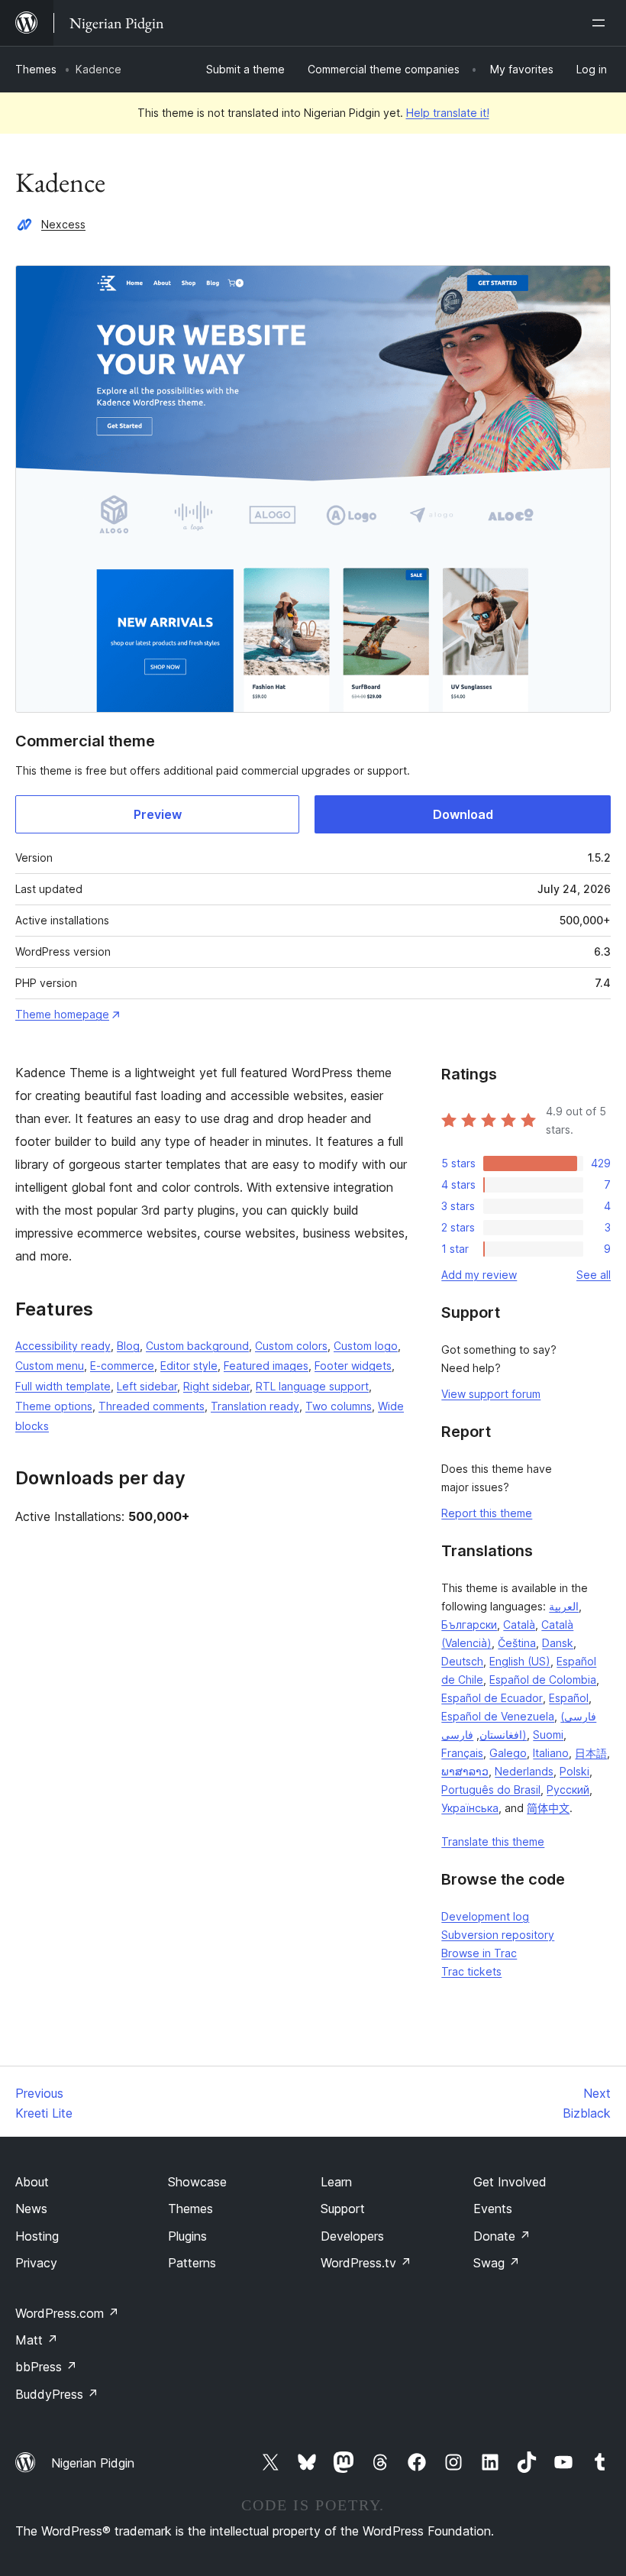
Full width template (63, 1386)
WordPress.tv (366, 2263)
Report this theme (487, 1513)
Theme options (54, 1406)
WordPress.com (67, 2313)
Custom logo (366, 1346)
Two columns (339, 1406)
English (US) (520, 1661)
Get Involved (510, 2182)
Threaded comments (152, 1406)
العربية (564, 1606)
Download (463, 814)
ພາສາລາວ (465, 1771)
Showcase (197, 2182)
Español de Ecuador (492, 1698)
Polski (574, 1771)
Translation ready (255, 1406)
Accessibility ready (63, 1346)
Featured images (266, 1366)
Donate (502, 2236)
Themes (36, 69)
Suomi (548, 1735)
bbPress (46, 2367)
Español (569, 1698)
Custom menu (50, 1366)
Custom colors (291, 1346)
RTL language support (312, 1386)
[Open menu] (602, 23)
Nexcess (63, 224)
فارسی (457, 1735)
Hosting (37, 2236)
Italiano (551, 1753)
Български (469, 1625)
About (32, 2182)
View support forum (491, 1394)
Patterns (192, 2263)
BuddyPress (57, 2394)
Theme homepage (62, 1014)
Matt (37, 2340)
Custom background (197, 1346)
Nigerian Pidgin (93, 2463)
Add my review (479, 1275)
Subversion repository (498, 1935)
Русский (568, 1790)
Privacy (36, 2263)
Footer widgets (353, 1366)
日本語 (591, 1753)
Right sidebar (216, 1386)
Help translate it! (448, 113)
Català (519, 1625)
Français (462, 1753)
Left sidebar (147, 1386)
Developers (352, 2236)
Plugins (187, 2236)
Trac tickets (471, 1971)
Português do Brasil (491, 1790)
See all (594, 1275)
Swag (497, 2263)
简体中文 (548, 1808)
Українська (470, 1808)
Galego (508, 1753)
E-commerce (122, 1366)
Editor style (189, 1366)
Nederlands (524, 1771)
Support (343, 2209)
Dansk (558, 1643)
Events (493, 2209)
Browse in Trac (479, 1953)
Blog (128, 1346)
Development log (485, 1916)
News (31, 2209)
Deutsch (462, 1661)
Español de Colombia (543, 1680)
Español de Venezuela (498, 1716)
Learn (336, 2182)
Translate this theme (493, 1841)
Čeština (517, 1643)
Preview (158, 814)
